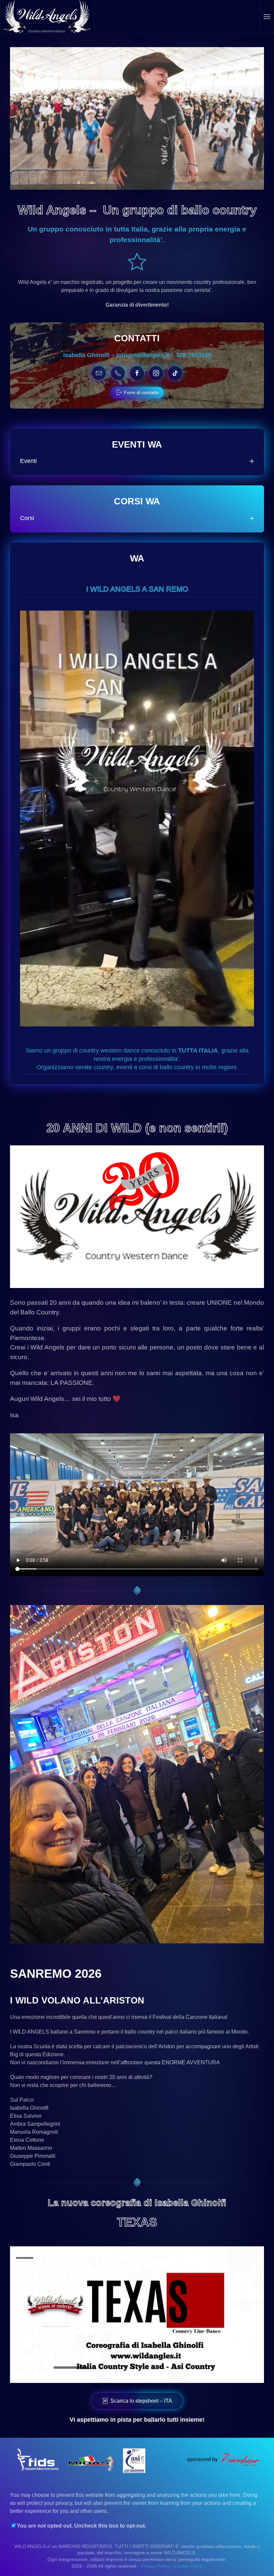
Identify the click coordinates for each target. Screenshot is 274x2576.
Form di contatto (141, 392)
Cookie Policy (188, 2566)
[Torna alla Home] (47, 17)
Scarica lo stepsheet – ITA (141, 2401)
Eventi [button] (28, 461)
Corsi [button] (27, 518)
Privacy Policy (155, 2566)
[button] (267, 17)
